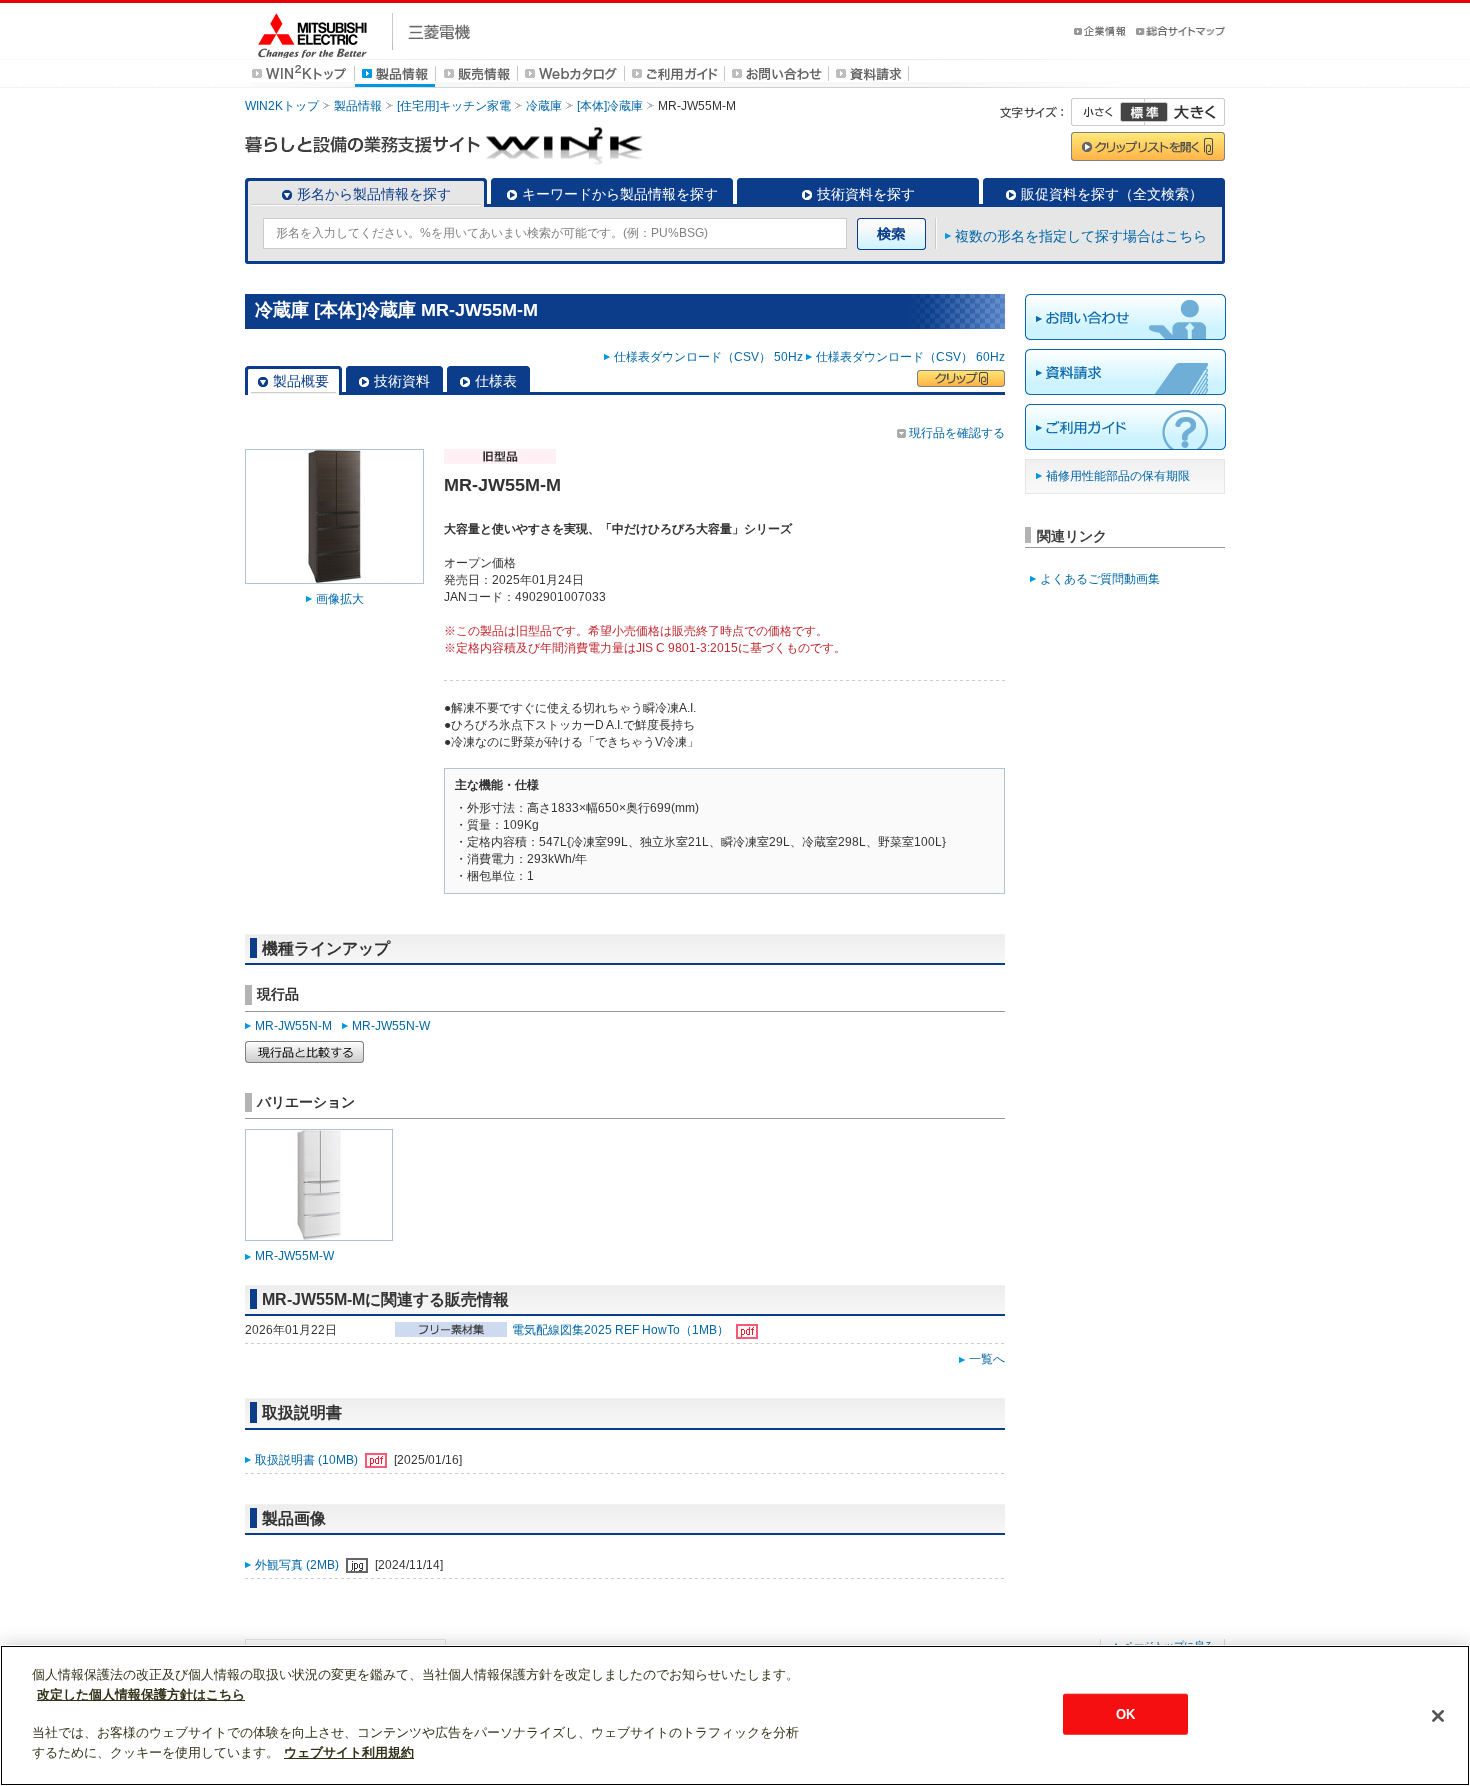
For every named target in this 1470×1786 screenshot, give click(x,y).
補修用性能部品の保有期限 (1118, 476)
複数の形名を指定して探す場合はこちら (1081, 236)
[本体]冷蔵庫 (610, 106)
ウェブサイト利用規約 (349, 1752)
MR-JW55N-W (391, 1026)
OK (1125, 1713)
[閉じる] (1438, 1716)
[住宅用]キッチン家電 (454, 106)
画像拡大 (340, 599)
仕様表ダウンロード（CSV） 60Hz (910, 357)
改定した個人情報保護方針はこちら (141, 1694)
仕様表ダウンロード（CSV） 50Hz (708, 357)
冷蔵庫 (544, 106)
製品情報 (358, 106)
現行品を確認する (957, 433)
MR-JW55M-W (294, 1256)
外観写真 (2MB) (298, 1565)
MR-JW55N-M (293, 1026)
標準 (1144, 112)
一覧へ (987, 1359)
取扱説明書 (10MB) (308, 1460)
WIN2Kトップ (282, 106)
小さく (1108, 112)
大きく (1185, 112)
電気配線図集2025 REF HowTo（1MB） (622, 1330)
